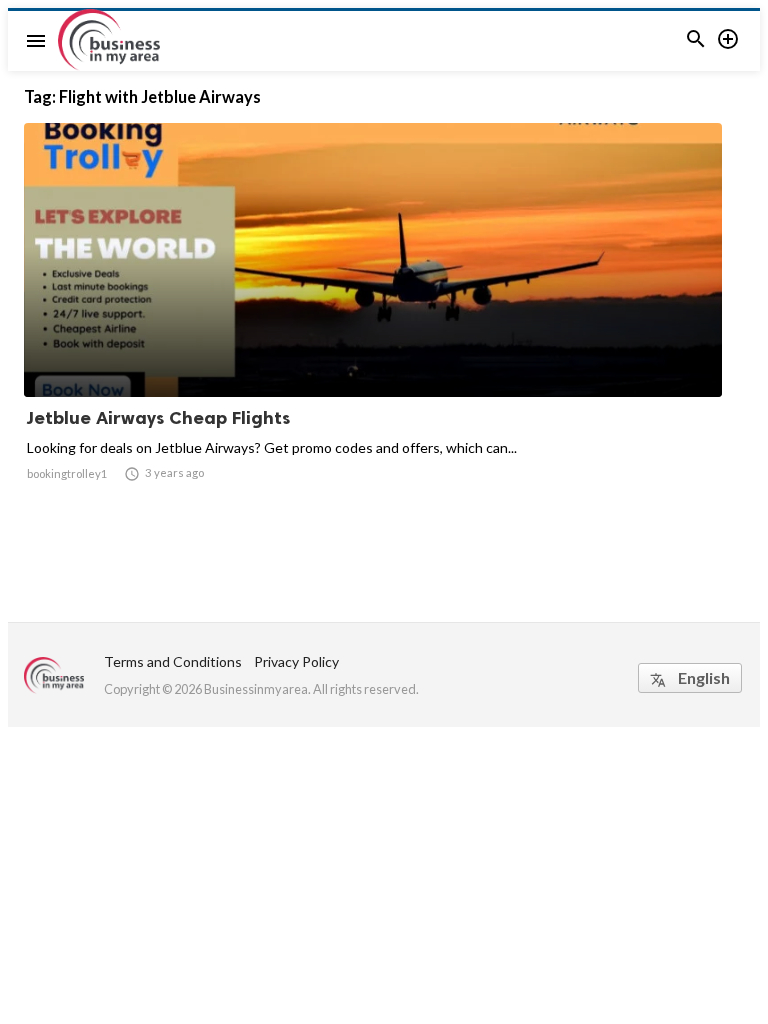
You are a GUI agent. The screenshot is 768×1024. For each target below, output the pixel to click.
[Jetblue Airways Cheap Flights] (373, 345)
